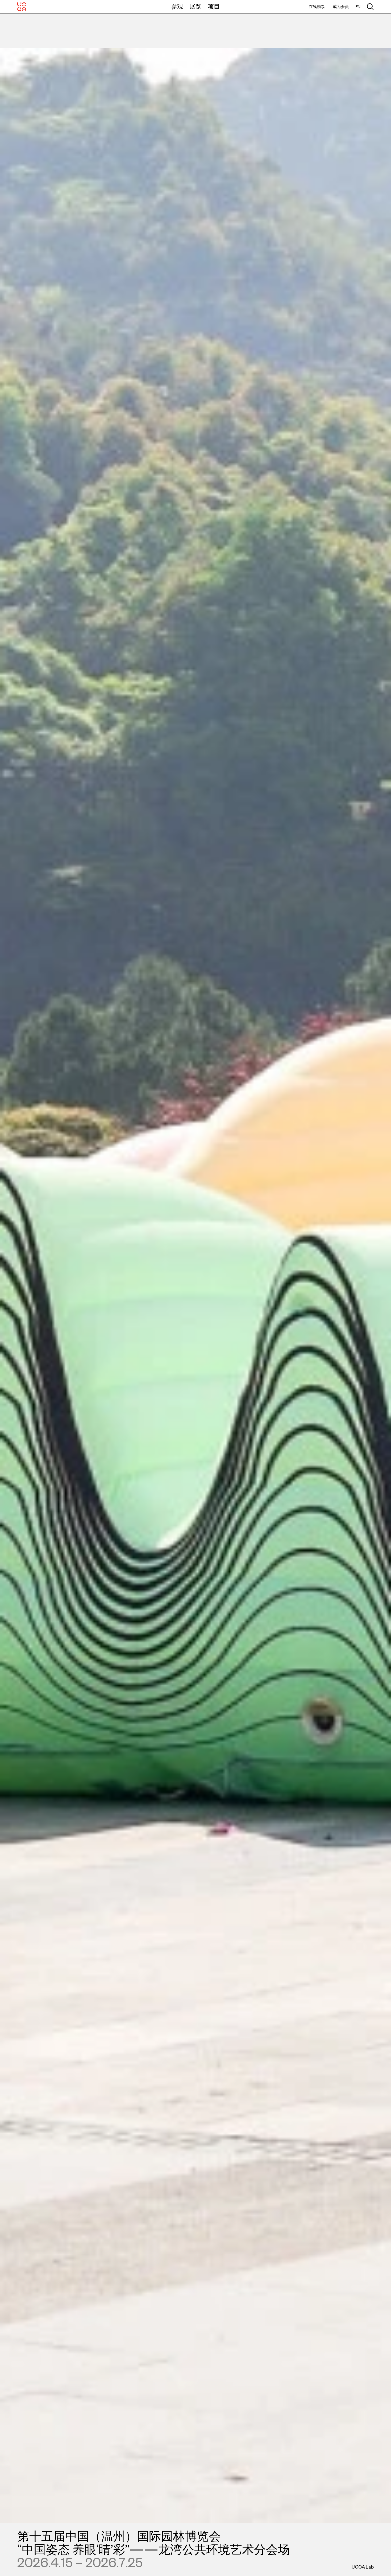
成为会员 (341, 7)
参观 (177, 6)
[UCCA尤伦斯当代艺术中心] (22, 7)
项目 (214, 6)
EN (358, 7)
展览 (195, 6)
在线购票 (317, 7)
